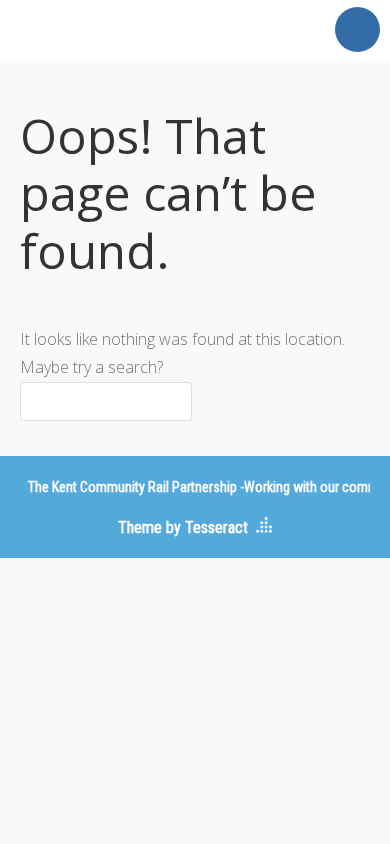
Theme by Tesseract (183, 527)
